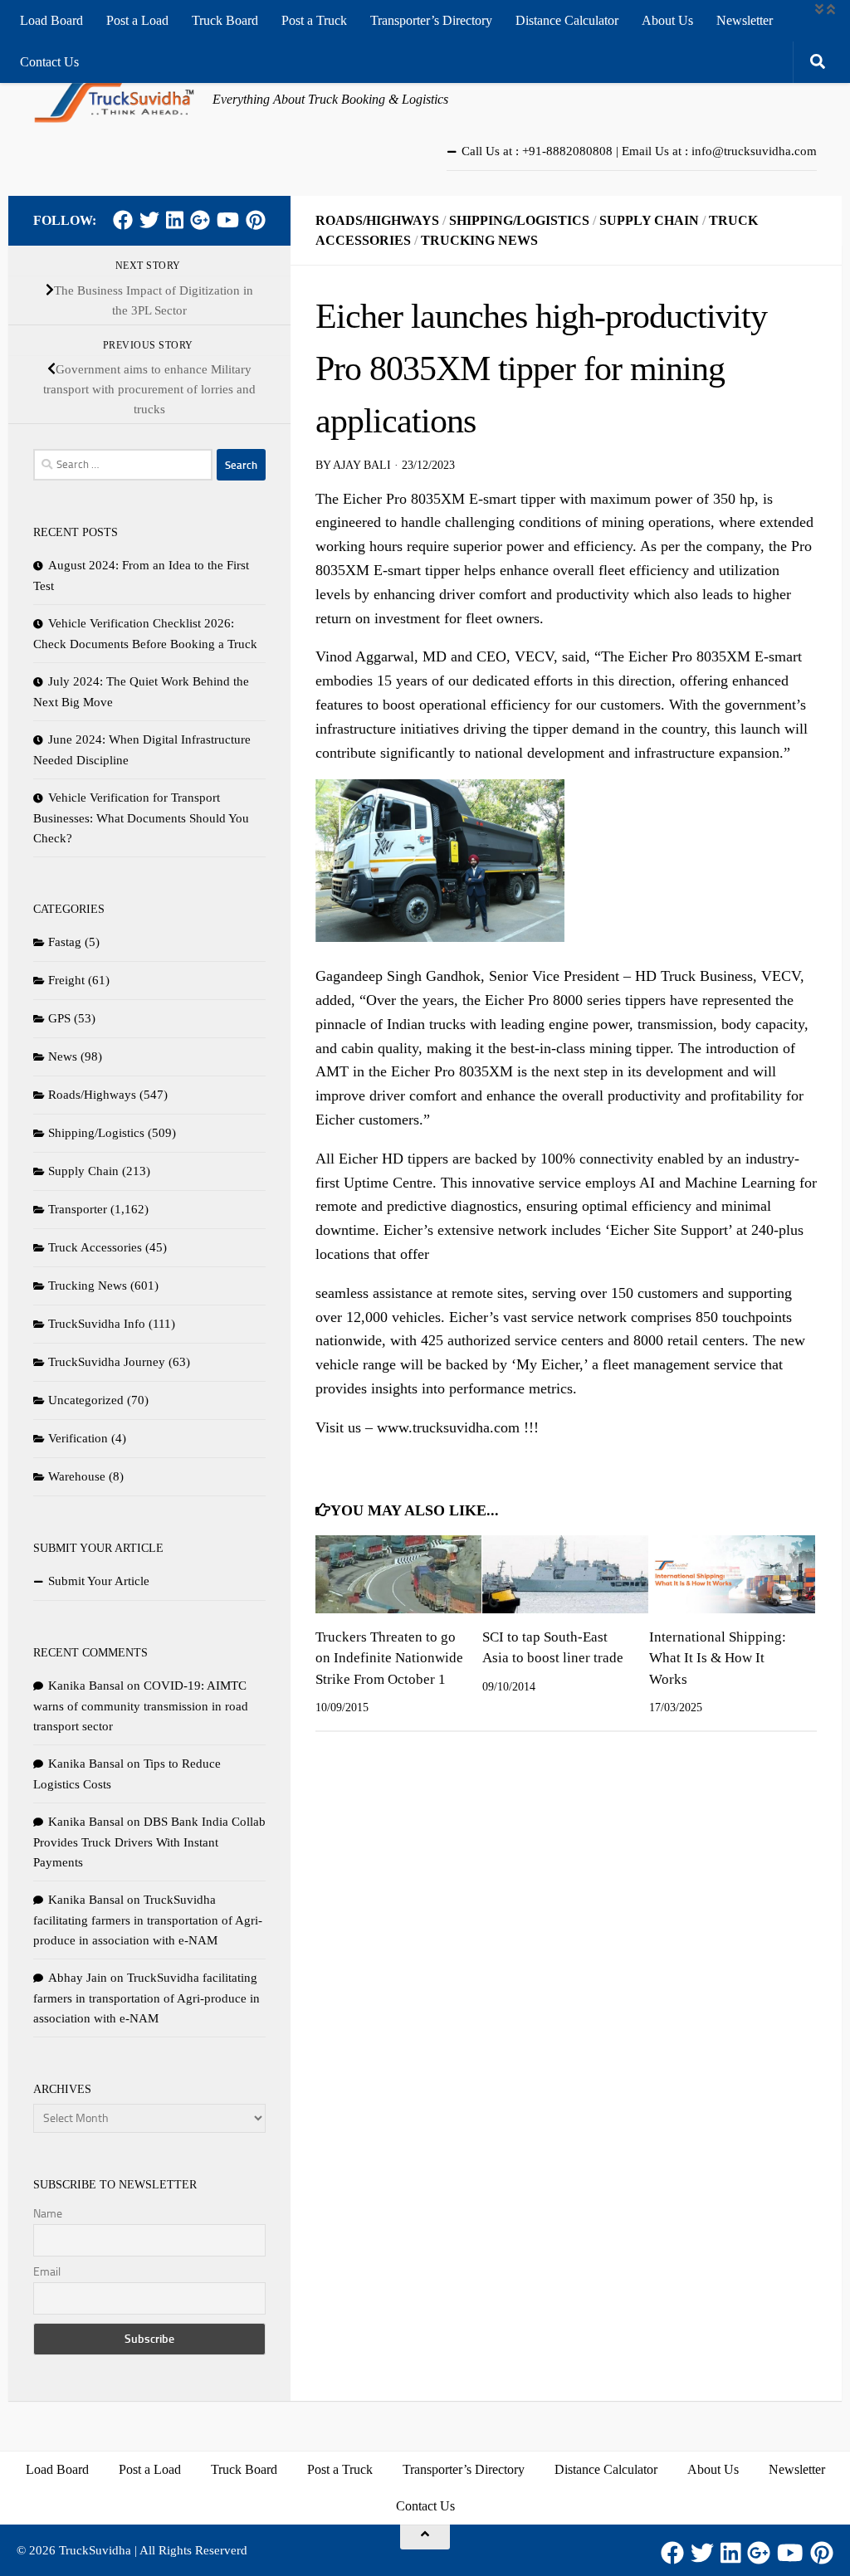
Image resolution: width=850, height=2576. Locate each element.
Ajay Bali (362, 465)
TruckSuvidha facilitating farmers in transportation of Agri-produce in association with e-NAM (148, 1920)
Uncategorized (86, 1400)
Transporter (78, 1209)
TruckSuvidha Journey (107, 1362)
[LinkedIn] (175, 220)
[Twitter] (149, 220)
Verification (78, 1438)
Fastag (65, 942)
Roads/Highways (377, 220)
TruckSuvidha (95, 2550)
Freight (66, 980)
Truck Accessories (95, 1247)
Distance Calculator (567, 20)
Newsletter (745, 20)
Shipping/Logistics (519, 220)
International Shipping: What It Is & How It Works (718, 1658)
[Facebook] (123, 220)
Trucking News (479, 240)
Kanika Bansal (86, 1686)
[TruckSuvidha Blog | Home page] (115, 100)
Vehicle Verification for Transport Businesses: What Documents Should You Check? (141, 818)
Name (48, 2214)
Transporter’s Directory (431, 20)
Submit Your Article (99, 1581)
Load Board (51, 20)
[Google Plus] (200, 220)
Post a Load (137, 20)
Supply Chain (649, 220)
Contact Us (49, 62)
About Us (667, 20)
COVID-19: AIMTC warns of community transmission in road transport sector (141, 1706)
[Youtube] (228, 220)
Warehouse (77, 1476)
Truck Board (225, 20)
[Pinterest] (256, 220)
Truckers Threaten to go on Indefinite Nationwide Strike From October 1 (389, 1658)
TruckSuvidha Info (97, 1324)
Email (47, 2272)
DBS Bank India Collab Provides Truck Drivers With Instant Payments (149, 1842)
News (63, 1056)
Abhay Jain (78, 1978)
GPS (59, 1018)
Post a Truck (314, 20)
